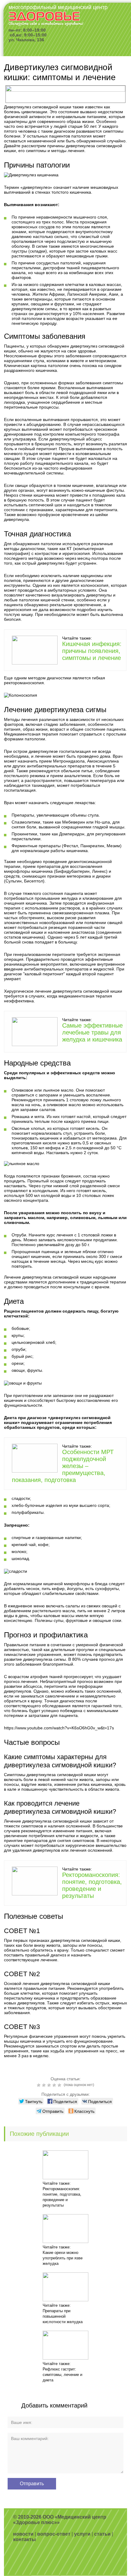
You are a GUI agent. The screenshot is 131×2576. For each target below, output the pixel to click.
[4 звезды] (55, 2085)
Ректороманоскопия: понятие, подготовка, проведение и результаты (92, 1885)
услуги (82, 2534)
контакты (25, 2539)
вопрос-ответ (54, 2534)
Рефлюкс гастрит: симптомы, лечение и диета (62, 2375)
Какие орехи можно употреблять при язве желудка (63, 2258)
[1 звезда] (39, 2085)
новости (23, 2534)
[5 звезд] (60, 2085)
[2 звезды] (45, 2085)
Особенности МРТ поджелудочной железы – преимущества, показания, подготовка (63, 1466)
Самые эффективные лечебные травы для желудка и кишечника (92, 1032)
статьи (102, 2534)
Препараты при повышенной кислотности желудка (63, 2316)
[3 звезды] (50, 2085)
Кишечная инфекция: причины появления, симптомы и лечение (92, 651)
